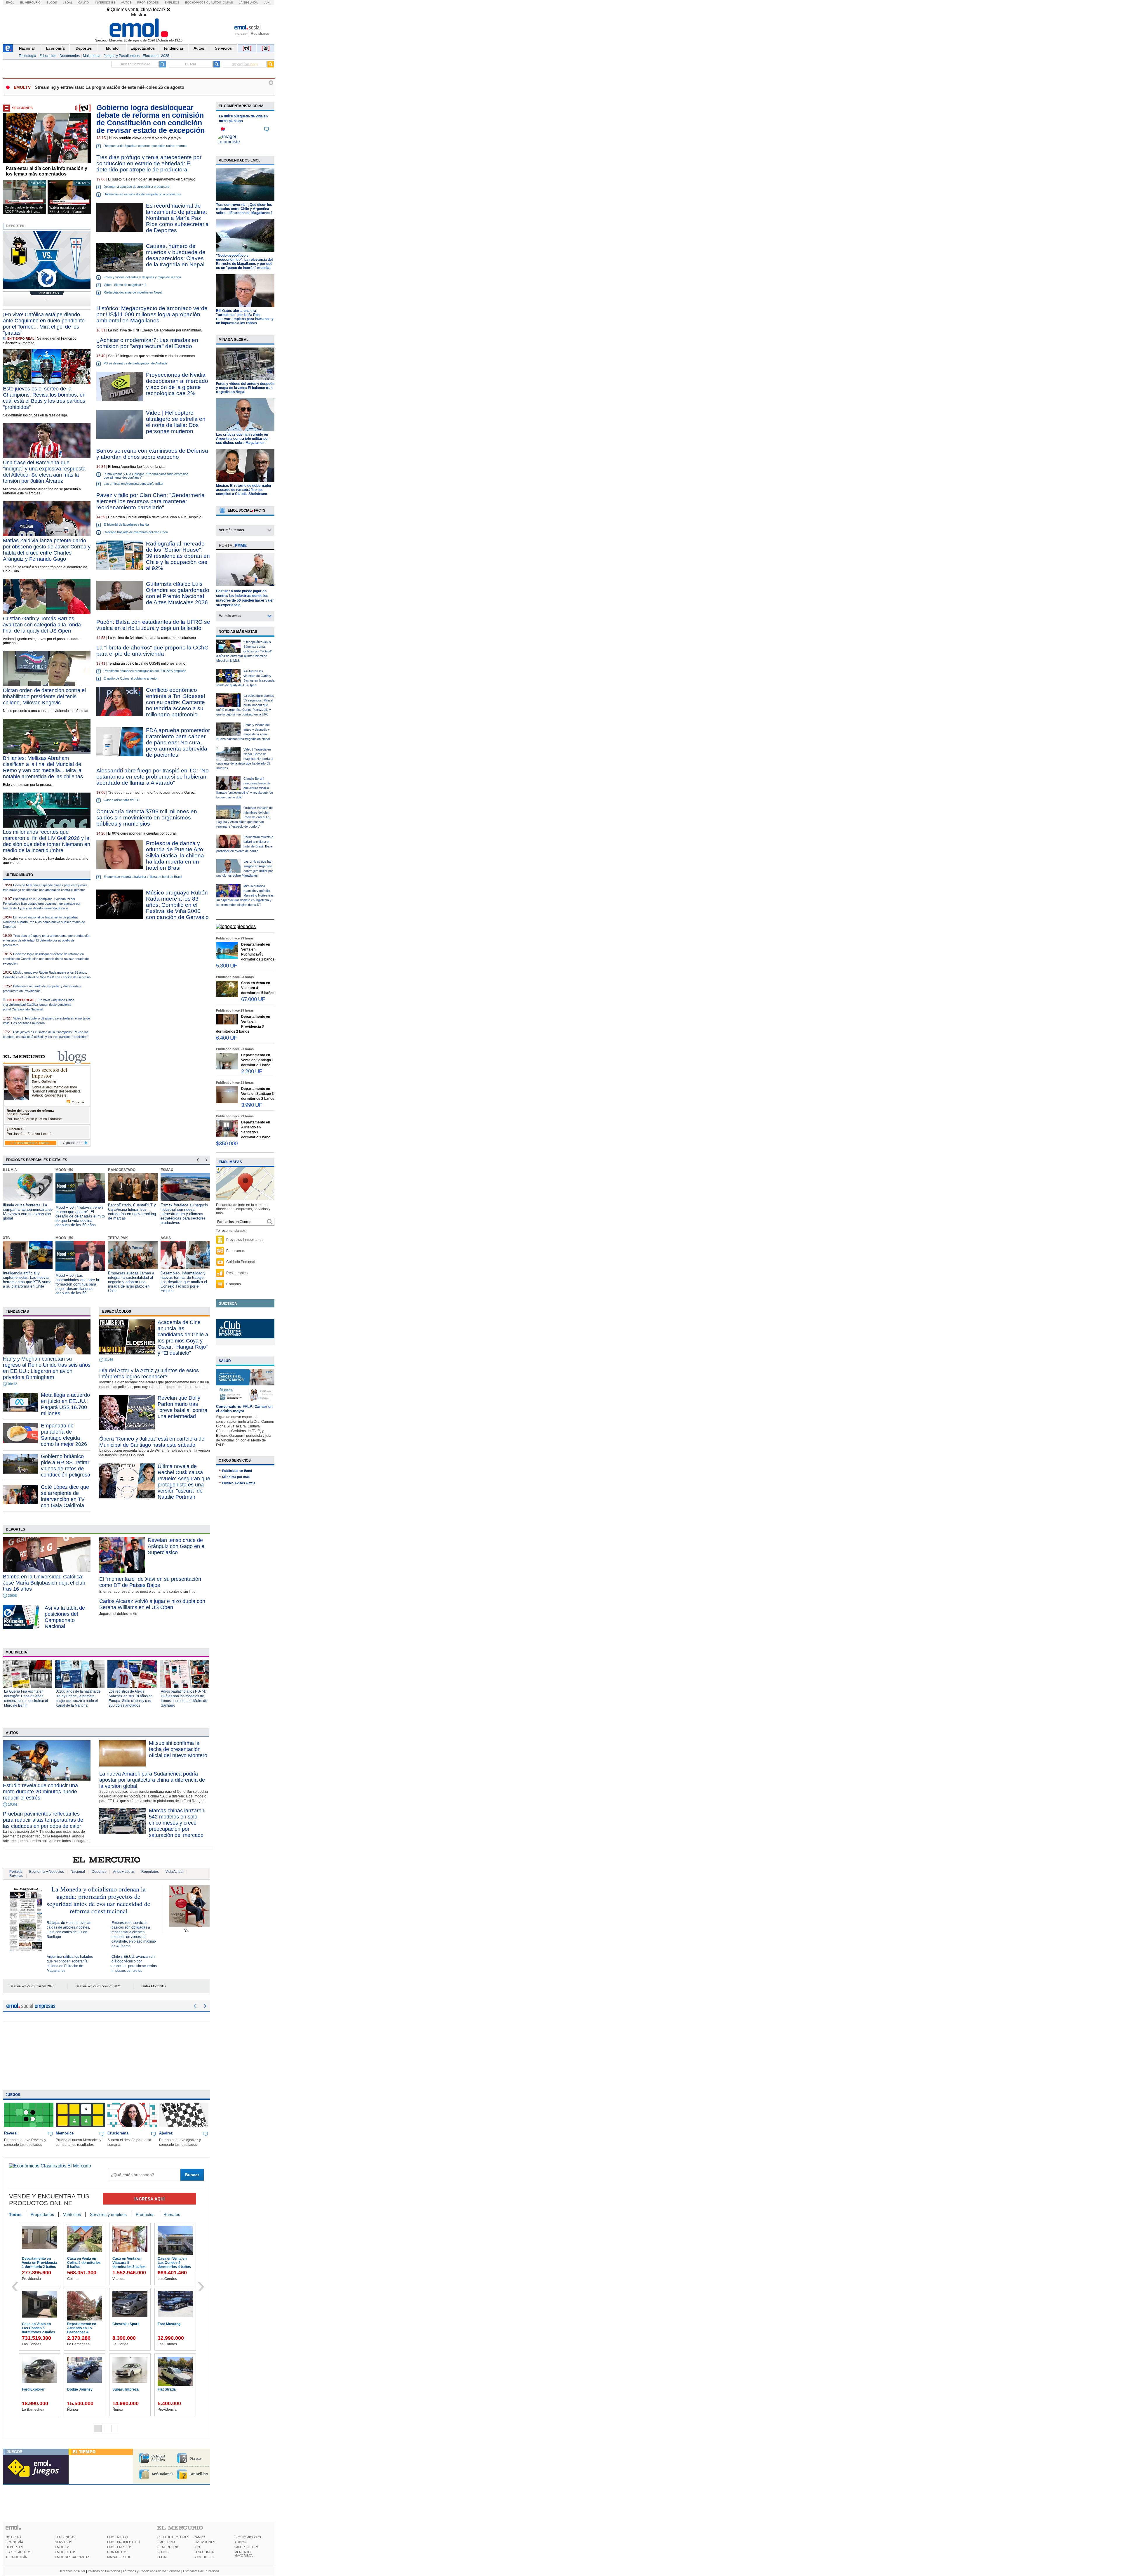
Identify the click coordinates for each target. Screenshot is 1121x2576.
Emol (10, 2)
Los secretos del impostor (49, 1072)
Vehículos (72, 2214)
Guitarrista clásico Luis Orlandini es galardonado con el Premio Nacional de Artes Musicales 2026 (178, 593)
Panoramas (235, 1251)
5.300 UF (227, 966)
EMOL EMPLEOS (120, 2547)
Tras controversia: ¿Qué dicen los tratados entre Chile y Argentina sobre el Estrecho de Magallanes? (244, 209)
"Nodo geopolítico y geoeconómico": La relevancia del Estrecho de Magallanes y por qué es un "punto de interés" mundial (244, 262)
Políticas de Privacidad (104, 2571)
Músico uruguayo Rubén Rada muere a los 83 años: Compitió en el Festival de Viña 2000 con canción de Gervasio (177, 905)
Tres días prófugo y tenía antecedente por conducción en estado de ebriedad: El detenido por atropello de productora (47, 940)
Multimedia (92, 56)
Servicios (223, 48)
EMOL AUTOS (118, 2537)
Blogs (52, 2)
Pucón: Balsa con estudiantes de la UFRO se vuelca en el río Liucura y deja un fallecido (153, 625)
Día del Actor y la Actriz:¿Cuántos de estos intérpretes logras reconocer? (149, 1374)
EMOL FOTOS (66, 2552)
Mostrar (139, 15)
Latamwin (170, 1238)
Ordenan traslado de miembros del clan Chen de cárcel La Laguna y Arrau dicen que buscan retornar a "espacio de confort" (244, 817)
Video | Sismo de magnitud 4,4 (125, 285)
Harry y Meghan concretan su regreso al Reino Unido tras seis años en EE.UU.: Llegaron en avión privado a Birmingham (47, 1368)
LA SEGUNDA (204, 2552)
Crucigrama (118, 2133)
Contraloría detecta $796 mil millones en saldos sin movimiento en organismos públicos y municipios (147, 818)
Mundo (112, 48)
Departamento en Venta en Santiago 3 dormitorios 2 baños (39, 2328)
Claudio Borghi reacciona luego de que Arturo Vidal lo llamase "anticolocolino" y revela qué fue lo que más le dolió (245, 788)
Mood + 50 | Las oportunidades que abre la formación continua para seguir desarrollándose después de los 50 (25, 1284)
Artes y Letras (124, 1872)
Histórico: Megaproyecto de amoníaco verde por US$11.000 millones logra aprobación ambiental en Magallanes (152, 314)
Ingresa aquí (149, 2199)
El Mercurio (30, 2)
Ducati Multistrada (173, 2324)
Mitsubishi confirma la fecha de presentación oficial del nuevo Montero (178, 1749)
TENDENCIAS (65, 2537)
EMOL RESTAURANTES (73, 2557)
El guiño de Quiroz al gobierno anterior (131, 678)
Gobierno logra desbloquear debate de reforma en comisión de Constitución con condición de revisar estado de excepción (46, 959)
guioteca (228, 1304)
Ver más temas (231, 530)
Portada (16, 1872)
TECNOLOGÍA (16, 2557)
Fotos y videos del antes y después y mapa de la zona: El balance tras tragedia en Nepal (245, 388)
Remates (172, 2214)
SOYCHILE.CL (204, 2557)
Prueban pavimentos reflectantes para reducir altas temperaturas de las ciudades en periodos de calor (43, 1820)
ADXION (241, 2542)
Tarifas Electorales (153, 1986)
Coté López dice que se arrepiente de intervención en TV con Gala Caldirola (65, 1496)
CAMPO (199, 2537)
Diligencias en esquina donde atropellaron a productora (142, 194)
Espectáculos (143, 48)
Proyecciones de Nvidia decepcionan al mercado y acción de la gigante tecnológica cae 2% (177, 384)
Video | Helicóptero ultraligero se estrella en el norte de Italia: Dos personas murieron (176, 422)
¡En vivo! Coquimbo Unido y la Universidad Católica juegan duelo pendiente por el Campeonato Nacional (39, 1005)
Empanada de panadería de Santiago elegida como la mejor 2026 (64, 1435)
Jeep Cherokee (125, 2389)
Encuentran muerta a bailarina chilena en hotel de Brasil (143, 877)
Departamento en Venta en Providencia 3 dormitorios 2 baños (130, 2265)
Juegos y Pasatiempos (122, 56)
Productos (145, 2214)
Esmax (114, 1170)
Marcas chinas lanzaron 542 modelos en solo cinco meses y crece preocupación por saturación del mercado (177, 1823)
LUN (197, 2547)
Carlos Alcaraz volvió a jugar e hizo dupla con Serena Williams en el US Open (152, 1604)
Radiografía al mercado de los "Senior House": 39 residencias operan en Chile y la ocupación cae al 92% (178, 556)
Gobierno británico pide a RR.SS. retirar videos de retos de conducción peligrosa (66, 1466)
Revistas (16, 1876)
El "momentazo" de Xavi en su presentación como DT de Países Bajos (150, 1582)
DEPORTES (14, 2547)
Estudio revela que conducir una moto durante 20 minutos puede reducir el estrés (40, 1792)
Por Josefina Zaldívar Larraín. (30, 1134)
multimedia (16, 1652)
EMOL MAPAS (230, 1162)
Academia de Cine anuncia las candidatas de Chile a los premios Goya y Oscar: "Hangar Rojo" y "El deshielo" (183, 1338)
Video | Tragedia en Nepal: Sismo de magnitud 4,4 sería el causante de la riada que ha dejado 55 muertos (245, 759)
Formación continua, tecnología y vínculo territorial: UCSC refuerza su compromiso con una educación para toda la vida (184, 1214)
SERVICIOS (63, 2542)
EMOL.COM (166, 2542)
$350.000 (227, 1143)
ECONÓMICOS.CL (248, 2537)
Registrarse (260, 34)
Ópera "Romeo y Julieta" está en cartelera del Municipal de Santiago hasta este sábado (152, 1442)
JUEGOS (15, 2452)
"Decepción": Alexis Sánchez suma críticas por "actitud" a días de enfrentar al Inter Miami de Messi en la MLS (244, 651)
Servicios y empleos (108, 2214)
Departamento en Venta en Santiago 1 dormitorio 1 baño (174, 2263)
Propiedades (148, 2)
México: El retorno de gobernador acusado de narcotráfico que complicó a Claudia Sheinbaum (244, 490)
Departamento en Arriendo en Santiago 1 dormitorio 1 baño (85, 2328)
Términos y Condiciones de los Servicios (152, 2571)
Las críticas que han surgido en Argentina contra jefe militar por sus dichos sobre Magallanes (242, 439)
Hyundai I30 (32, 2389)
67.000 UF (253, 999)
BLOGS (163, 2552)
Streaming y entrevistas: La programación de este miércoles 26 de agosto (109, 87)
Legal (68, 2)
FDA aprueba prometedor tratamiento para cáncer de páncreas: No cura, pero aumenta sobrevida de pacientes (178, 742)
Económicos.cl (198, 2)
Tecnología (27, 56)
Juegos (13, 2095)
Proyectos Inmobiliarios (245, 1240)
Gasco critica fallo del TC (121, 800)
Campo (84, 2)
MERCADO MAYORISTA (243, 2554)
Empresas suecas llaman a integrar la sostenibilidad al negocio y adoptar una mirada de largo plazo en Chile (79, 1282)
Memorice (65, 2133)
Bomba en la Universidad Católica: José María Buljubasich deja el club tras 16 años (44, 1583)
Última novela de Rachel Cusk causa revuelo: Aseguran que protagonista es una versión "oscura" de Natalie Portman (184, 1482)
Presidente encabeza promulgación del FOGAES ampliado (145, 671)
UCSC (166, 1170)
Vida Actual (174, 1872)
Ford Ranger (123, 2324)
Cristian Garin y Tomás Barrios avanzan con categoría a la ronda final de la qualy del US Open (42, 625)
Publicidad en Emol (237, 1471)
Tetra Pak (65, 1238)
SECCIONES (22, 108)
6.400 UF (227, 1038)
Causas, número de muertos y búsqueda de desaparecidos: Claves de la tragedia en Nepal (176, 255)
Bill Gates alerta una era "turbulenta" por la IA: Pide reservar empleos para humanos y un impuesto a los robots (245, 317)
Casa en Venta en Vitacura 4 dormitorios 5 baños (84, 2263)
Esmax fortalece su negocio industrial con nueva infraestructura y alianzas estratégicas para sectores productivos (132, 1214)
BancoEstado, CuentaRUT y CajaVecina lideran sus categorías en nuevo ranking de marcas (79, 1212)
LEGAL (162, 2557)
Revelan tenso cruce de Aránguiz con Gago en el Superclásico (177, 1546)
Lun (267, 2)
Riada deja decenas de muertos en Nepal (133, 292)
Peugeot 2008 (169, 2389)
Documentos (70, 56)
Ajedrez (166, 2133)
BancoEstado (69, 1170)
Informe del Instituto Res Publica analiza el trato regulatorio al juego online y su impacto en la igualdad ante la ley (184, 1282)
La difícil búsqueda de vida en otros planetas (243, 119)
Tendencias (173, 48)
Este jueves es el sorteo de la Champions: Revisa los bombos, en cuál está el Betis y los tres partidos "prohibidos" (44, 398)
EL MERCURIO (168, 2547)
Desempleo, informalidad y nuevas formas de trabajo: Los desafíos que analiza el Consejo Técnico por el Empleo (131, 1282)
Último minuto (19, 875)
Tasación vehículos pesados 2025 (98, 1986)
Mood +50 (12, 1170)
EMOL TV (62, 2547)
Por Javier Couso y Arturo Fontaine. (35, 1119)
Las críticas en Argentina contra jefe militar (134, 484)
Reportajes (150, 1872)
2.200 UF (252, 1071)
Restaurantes (237, 1273)
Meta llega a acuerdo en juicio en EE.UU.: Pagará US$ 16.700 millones (65, 1404)
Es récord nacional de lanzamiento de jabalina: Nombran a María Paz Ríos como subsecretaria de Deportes (177, 218)
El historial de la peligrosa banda (126, 524)
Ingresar (241, 34)
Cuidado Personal (241, 1262)
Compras (234, 1284)
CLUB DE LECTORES (173, 2537)
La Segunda (248, 2)
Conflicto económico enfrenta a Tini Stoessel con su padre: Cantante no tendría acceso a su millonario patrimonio (175, 702)
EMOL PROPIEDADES (123, 2542)
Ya (186, 1931)
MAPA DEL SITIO (119, 2557)
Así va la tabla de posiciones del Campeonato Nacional (65, 1617)
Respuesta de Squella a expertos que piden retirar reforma (145, 146)
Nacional (27, 48)
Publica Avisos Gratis (239, 1483)
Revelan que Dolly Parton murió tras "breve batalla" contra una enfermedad (182, 1407)
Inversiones (105, 2)
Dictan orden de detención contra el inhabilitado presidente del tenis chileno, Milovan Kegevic (44, 696)
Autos (126, 2)
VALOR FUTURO (247, 2547)
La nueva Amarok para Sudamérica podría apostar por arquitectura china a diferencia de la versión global (152, 1780)
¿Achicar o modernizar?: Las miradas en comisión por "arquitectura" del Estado (147, 343)
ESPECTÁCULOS (18, 2552)
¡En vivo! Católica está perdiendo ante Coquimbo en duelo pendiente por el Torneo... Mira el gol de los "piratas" (44, 324)
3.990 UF (252, 1105)
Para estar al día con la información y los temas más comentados (47, 171)
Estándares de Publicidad (201, 2571)
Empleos (172, 2)
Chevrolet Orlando (82, 2389)
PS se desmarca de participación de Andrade (135, 363)
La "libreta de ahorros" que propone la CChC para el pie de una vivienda (152, 651)
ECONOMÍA (14, 2542)
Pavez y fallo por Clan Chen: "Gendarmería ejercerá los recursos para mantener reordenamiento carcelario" (150, 501)
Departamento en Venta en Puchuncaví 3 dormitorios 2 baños (39, 2265)
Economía (55, 48)
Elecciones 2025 (156, 56)
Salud (225, 1361)
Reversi (11, 2133)
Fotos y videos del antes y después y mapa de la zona (142, 277)
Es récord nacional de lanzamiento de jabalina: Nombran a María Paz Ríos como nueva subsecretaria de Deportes (44, 922)
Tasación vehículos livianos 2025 (32, 1986)
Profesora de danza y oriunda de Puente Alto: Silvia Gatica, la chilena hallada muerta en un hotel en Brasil (175, 856)
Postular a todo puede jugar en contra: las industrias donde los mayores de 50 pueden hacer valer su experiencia (245, 598)
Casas (228, 2)
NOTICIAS (13, 2537)
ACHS (113, 1238)
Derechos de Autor (72, 2571)
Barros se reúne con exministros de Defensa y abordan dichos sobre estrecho (152, 454)
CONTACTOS (117, 2552)
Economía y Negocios (47, 1872)
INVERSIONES (204, 2542)
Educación (48, 56)
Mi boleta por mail (236, 1477)
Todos (15, 2214)
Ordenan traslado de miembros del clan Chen (136, 532)
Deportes (84, 48)
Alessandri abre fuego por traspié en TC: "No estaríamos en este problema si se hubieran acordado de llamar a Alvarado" (153, 777)
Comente (78, 1102)
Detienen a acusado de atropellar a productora (136, 187)
